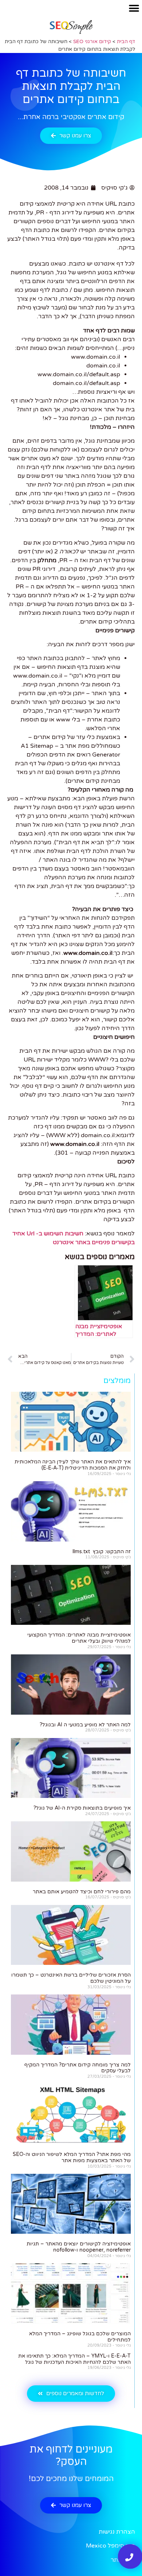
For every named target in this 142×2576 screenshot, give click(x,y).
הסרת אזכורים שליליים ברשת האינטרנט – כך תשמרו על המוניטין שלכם (71, 1978)
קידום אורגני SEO (92, 42)
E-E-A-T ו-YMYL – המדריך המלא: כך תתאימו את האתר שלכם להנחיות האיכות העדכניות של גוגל (74, 2359)
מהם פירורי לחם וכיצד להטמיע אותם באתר (82, 1892)
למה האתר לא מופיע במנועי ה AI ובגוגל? (85, 1725)
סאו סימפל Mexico (111, 2546)
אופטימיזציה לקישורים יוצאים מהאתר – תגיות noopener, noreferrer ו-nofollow (79, 2247)
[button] (134, 8)
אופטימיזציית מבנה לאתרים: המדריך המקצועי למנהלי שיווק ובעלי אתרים (79, 1638)
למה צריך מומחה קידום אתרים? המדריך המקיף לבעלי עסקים (78, 2068)
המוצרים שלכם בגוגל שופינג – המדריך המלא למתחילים (80, 2337)
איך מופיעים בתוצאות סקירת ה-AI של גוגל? (82, 1808)
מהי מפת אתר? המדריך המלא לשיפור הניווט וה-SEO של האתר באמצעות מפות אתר (72, 2157)
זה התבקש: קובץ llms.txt (102, 1552)
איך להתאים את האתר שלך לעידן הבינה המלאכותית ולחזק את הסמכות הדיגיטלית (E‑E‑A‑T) (73, 1465)
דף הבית (126, 42)
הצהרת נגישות (117, 2532)
